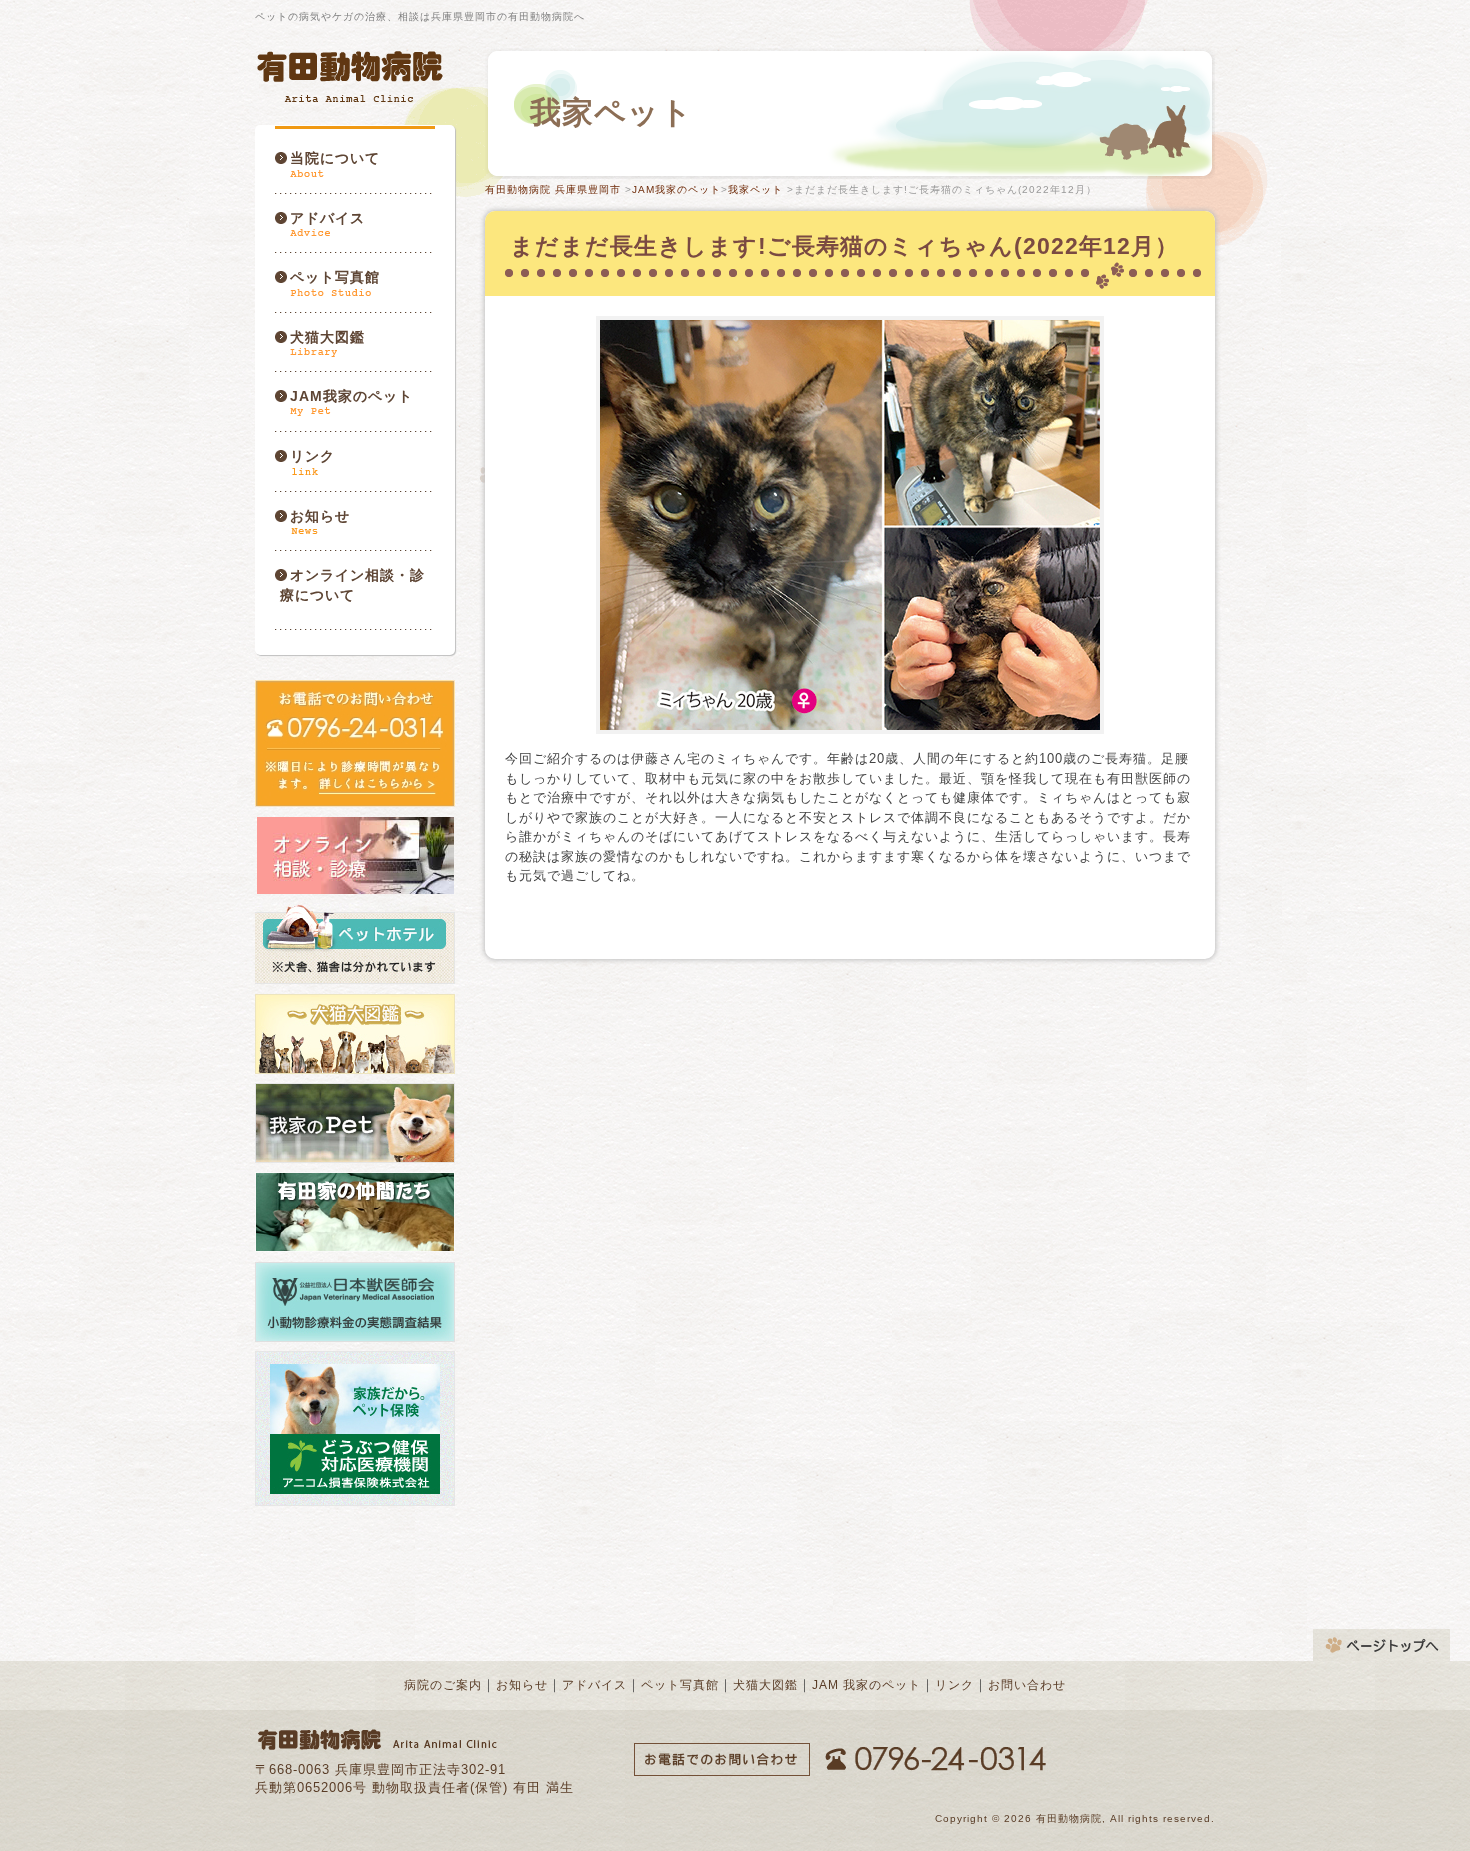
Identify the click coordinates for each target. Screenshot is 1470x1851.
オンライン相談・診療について (352, 585)
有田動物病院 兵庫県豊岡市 (553, 189)
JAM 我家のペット (866, 1685)
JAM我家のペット (351, 396)
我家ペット (755, 189)
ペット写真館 (335, 277)
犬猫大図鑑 (327, 337)
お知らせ (320, 516)
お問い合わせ (1027, 1685)
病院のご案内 (443, 1685)
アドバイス (327, 218)
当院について (335, 158)
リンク (312, 456)
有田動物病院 (352, 76)
